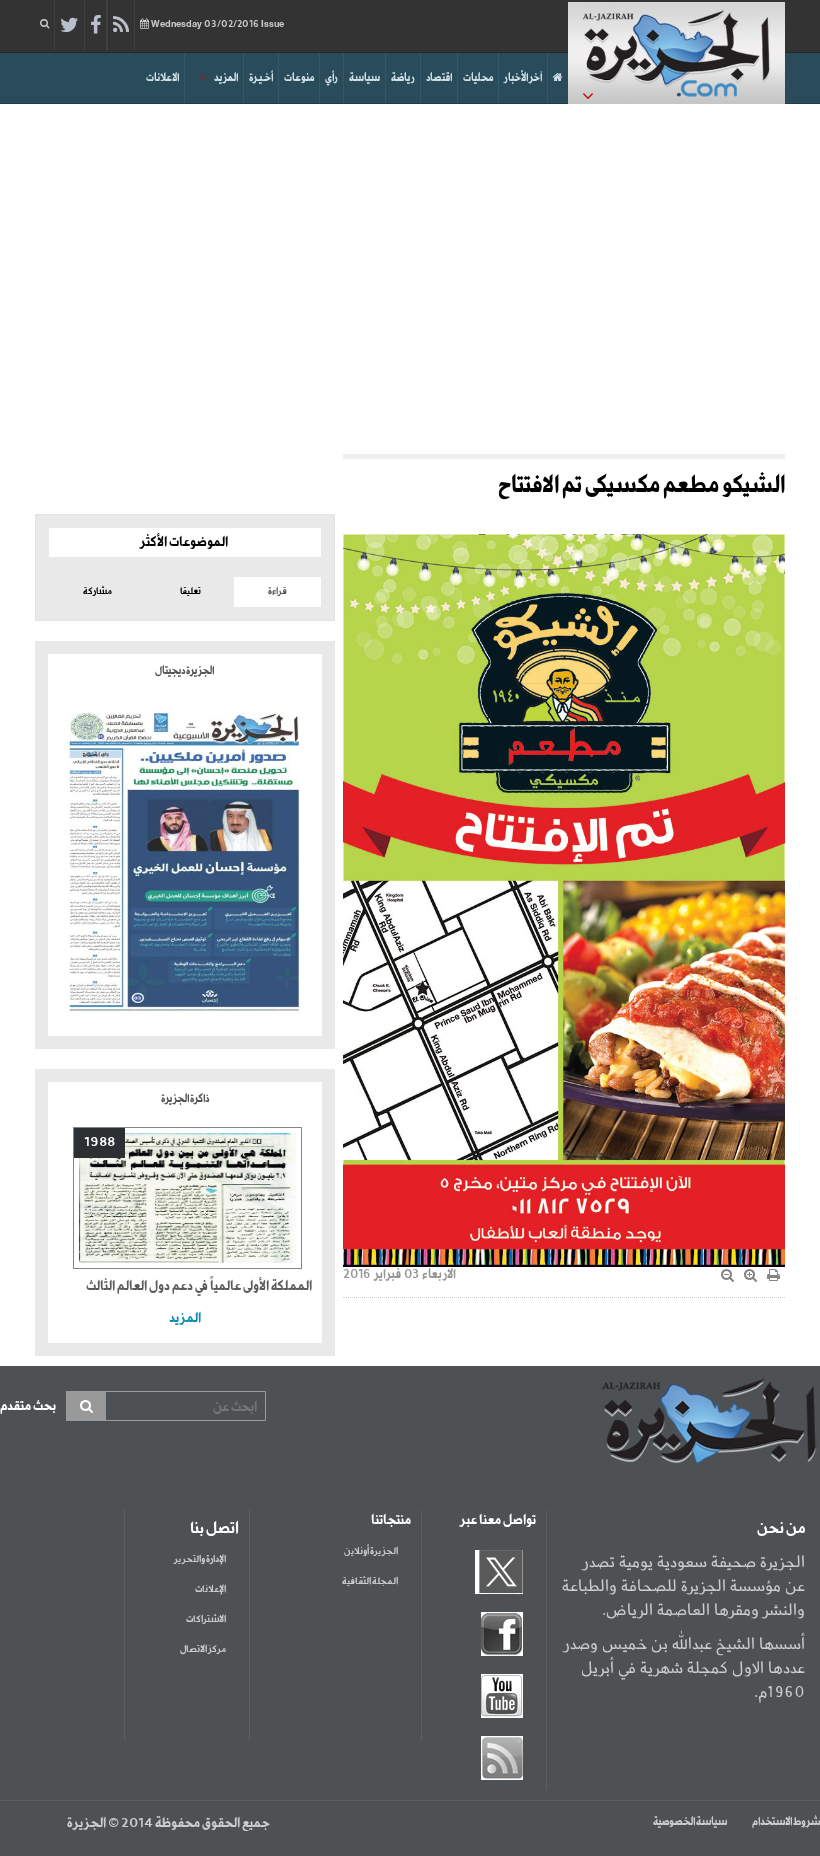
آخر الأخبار (523, 78)
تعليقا (190, 591)
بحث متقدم (28, 1406)
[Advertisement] (410, 274)
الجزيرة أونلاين (371, 1551)
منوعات (299, 78)
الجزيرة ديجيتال (185, 671)
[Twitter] (69, 26)
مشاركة (97, 591)
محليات (478, 78)
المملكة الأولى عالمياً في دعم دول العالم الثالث (199, 1286)
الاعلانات (162, 78)
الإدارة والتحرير (200, 1559)
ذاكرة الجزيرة (185, 1099)
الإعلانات (210, 1589)
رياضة (403, 78)
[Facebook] (95, 26)
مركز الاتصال (203, 1649)
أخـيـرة (261, 78)
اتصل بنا (214, 1529)
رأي (331, 78)
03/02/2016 (217, 24)
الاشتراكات (206, 1619)
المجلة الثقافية (370, 1581)
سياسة (364, 78)
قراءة (277, 591)
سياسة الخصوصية (690, 1822)
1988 (99, 1142)
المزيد (226, 78)
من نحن (781, 1529)
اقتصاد (439, 78)
